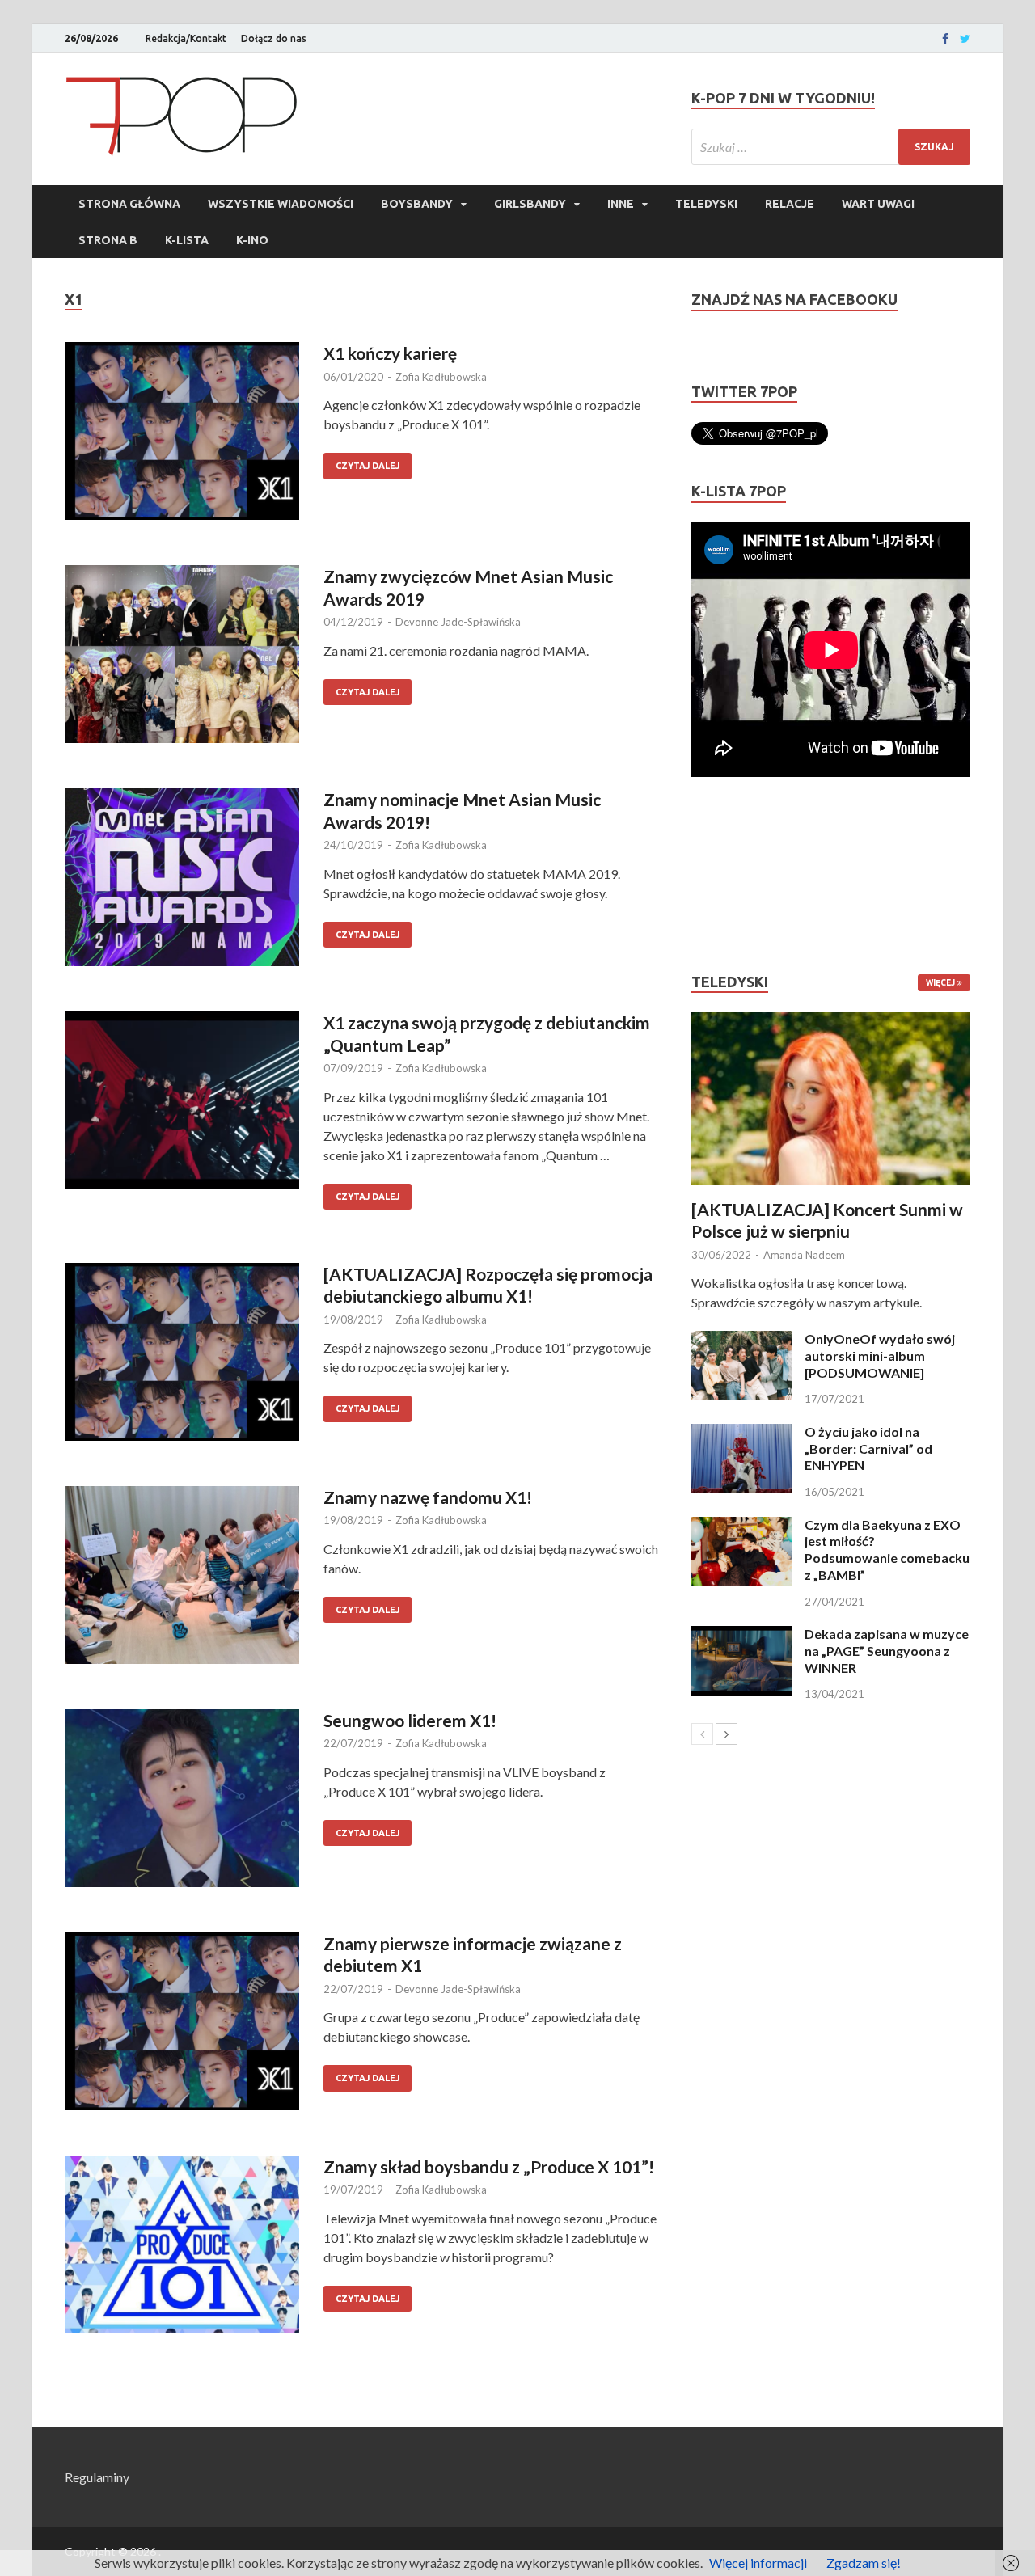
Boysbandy (417, 204)
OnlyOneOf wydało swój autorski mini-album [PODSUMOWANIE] (880, 1356)
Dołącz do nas (274, 38)
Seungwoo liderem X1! (410, 1720)
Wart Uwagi (878, 204)
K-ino (252, 240)
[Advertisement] (740, 875)
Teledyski (706, 204)
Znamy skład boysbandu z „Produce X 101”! (489, 2166)
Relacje (790, 204)
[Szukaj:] (831, 147)
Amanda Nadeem (804, 1255)
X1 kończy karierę (390, 353)
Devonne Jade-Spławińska (458, 622)
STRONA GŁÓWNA (129, 204)
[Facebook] (945, 39)
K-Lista (187, 240)
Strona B (108, 240)
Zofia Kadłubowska (441, 377)
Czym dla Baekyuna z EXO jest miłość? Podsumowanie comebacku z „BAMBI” (887, 1550)
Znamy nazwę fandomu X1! (428, 1497)
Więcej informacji (758, 2563)
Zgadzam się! (864, 2563)
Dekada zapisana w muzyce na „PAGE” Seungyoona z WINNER (887, 1651)
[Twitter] (965, 39)
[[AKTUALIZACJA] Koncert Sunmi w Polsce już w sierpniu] (831, 1098)
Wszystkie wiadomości (281, 204)
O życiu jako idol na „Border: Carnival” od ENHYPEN (868, 1448)
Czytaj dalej (368, 466)
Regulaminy (97, 2477)
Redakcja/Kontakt (186, 38)
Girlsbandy (530, 204)
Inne (621, 204)
